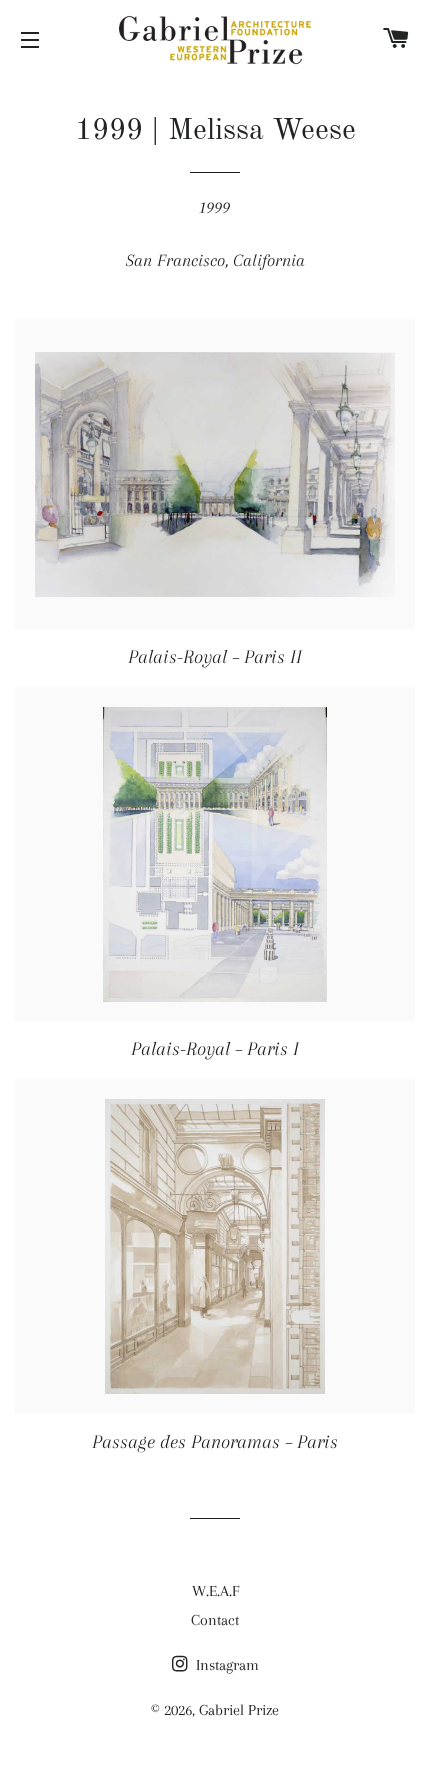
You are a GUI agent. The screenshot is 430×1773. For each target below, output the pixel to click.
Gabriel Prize (239, 1710)
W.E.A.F (215, 1591)
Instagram (225, 1665)
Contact (215, 1620)
